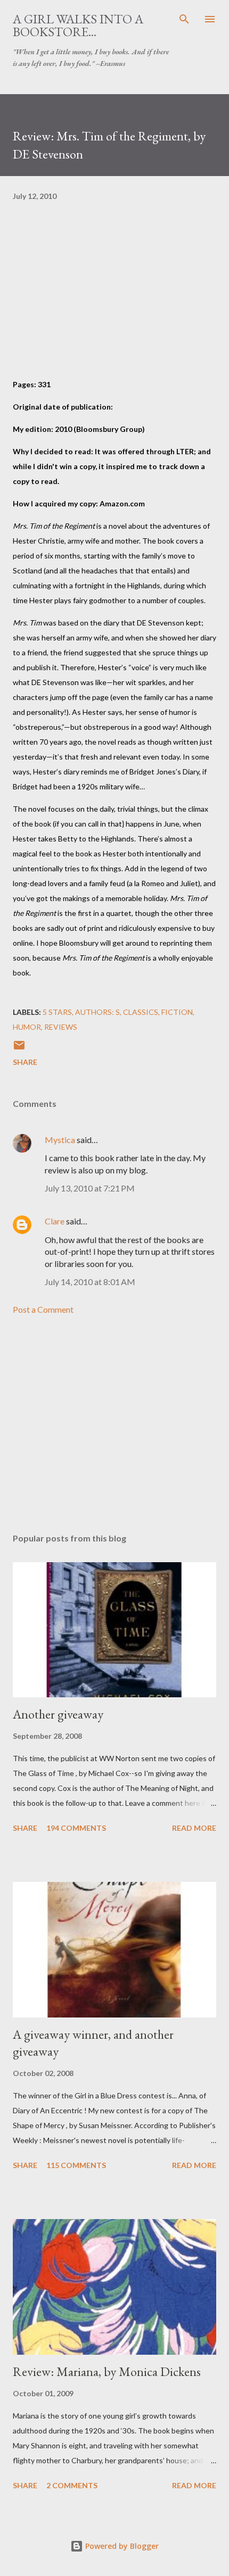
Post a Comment (43, 1309)
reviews (61, 1027)
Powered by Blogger (121, 2546)
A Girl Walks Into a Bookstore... (78, 25)
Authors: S (97, 1012)
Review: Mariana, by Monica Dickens (107, 2371)
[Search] (184, 19)
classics (141, 1012)
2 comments (72, 2485)
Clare (55, 1221)
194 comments (76, 1828)
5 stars (57, 1012)
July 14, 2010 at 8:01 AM (90, 1282)
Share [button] (25, 1062)
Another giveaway (58, 1714)
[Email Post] (19, 1049)
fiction (177, 1012)
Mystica (60, 1140)
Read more (194, 1828)
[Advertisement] (114, 1424)
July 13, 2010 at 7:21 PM (90, 1188)
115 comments (76, 2165)
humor (27, 1027)
